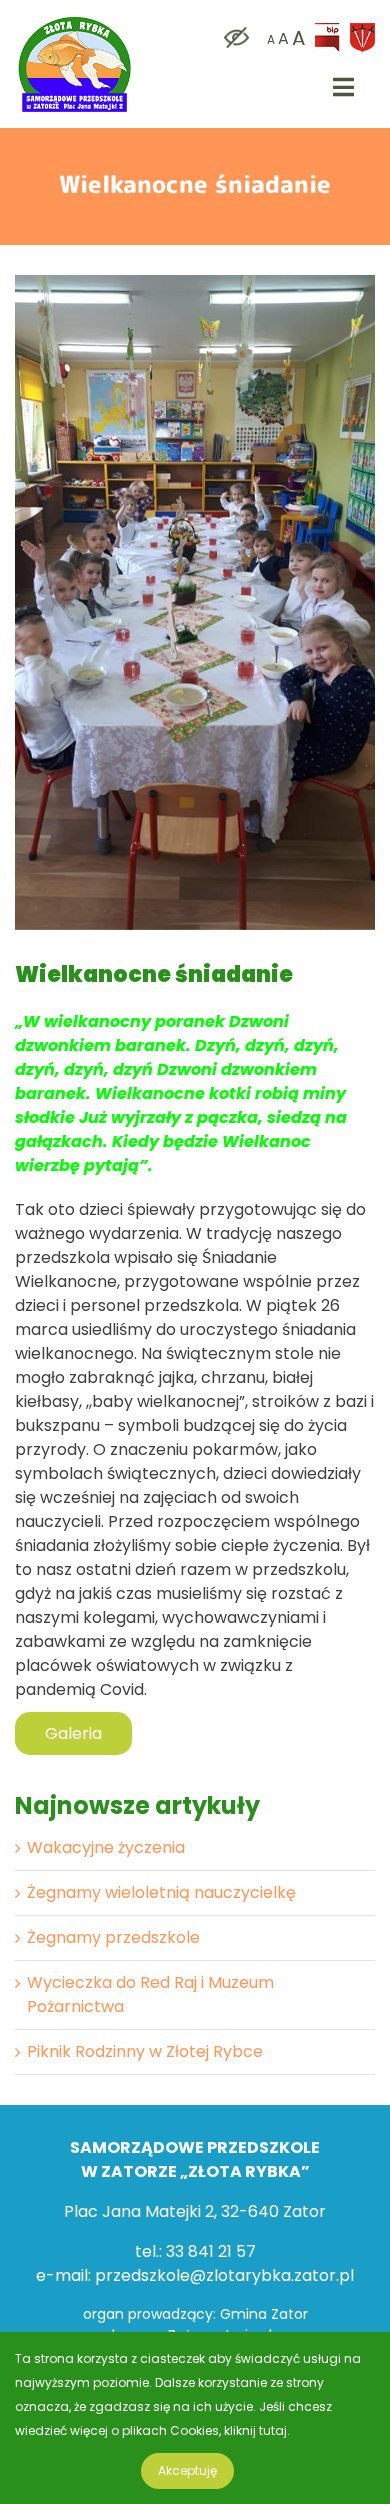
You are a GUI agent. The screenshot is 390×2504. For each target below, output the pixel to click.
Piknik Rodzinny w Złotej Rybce (145, 2051)
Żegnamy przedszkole (113, 1937)
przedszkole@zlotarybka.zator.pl (224, 2275)
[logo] (75, 20)
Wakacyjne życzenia (106, 1847)
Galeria (73, 1733)
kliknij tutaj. (257, 2430)
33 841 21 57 (211, 2251)
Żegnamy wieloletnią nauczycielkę (161, 1892)
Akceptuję (187, 2470)
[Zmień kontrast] (231, 39)
